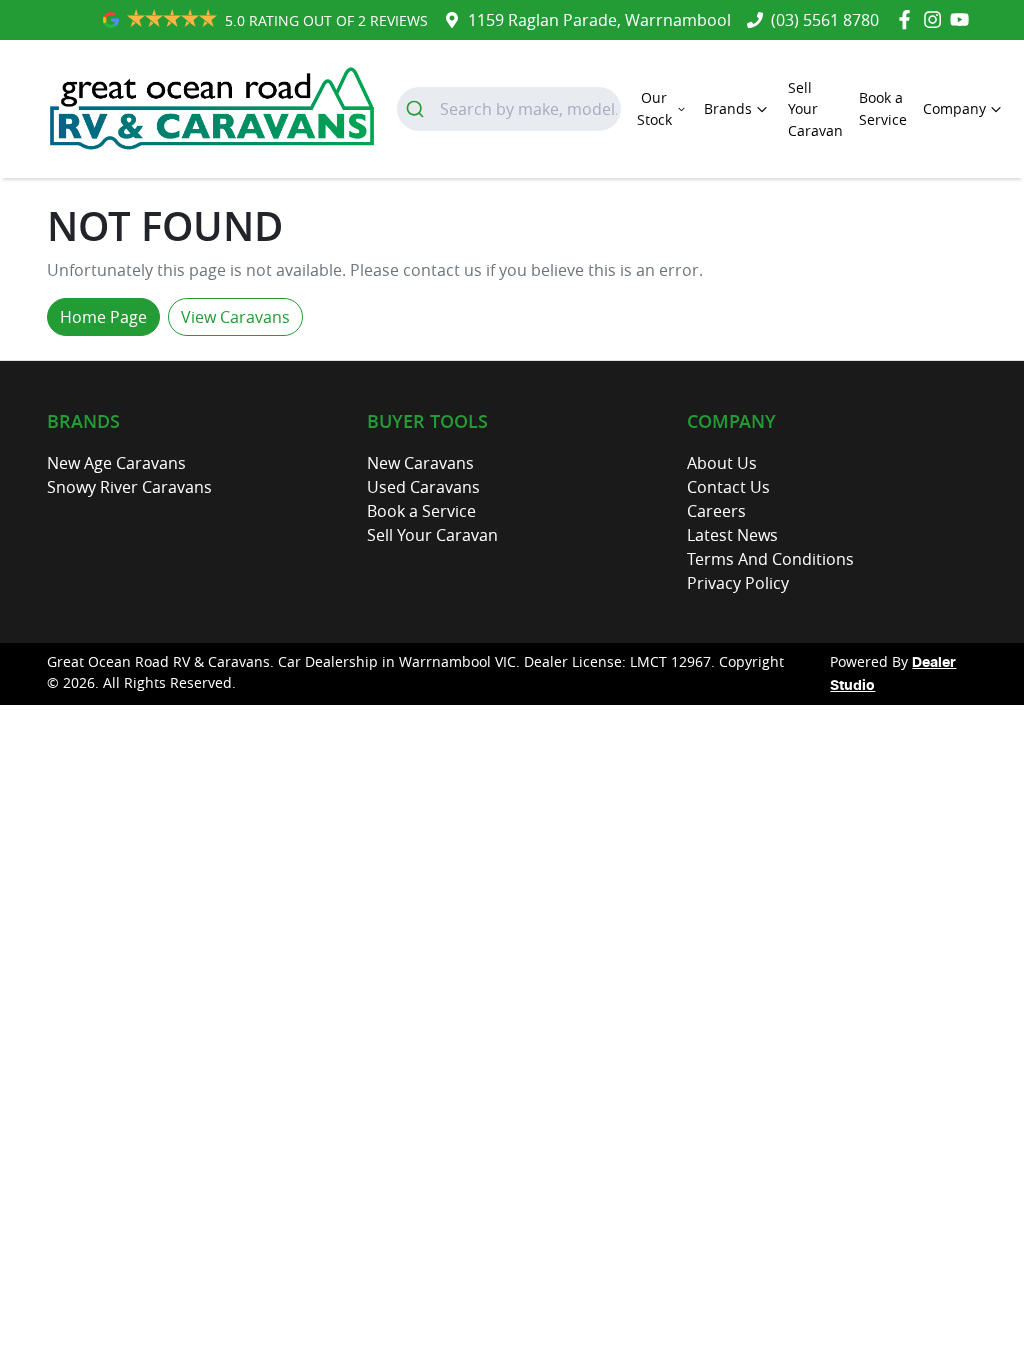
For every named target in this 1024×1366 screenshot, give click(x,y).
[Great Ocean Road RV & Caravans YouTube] (963, 19)
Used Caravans (423, 487)
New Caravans (420, 463)
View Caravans (235, 317)
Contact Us (728, 487)
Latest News (732, 535)
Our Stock (654, 108)
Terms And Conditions (770, 559)
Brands (728, 108)
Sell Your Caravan (815, 109)
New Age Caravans (116, 463)
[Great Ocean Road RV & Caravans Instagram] (936, 19)
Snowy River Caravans (129, 487)
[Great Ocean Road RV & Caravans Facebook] (908, 19)
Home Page (103, 317)
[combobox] (509, 109)
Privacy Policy (738, 583)
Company (954, 108)
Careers (716, 511)
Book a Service (883, 108)
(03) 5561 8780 (825, 20)
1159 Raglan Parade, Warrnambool (599, 20)
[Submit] (418, 109)
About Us (722, 463)
